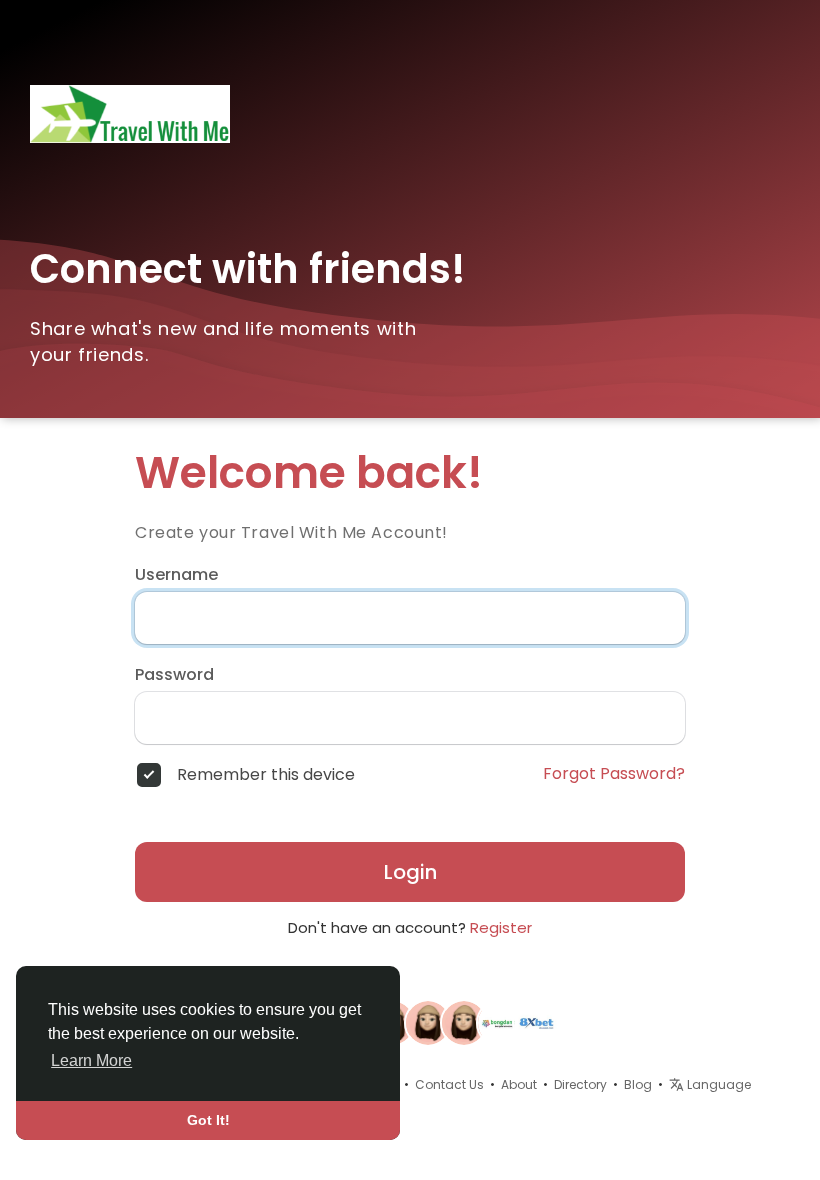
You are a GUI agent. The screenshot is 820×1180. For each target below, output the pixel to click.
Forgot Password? (614, 774)
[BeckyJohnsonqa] (464, 1022)
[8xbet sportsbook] (536, 1022)
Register (501, 927)
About (519, 1084)
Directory (580, 1084)
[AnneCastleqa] (428, 1022)
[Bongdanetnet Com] (500, 1022)
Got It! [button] (208, 1120)
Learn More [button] (91, 1060)
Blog (638, 1084)
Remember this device (266, 775)
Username (176, 575)
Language (717, 1084)
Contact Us (449, 1084)
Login (410, 872)
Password (174, 675)
